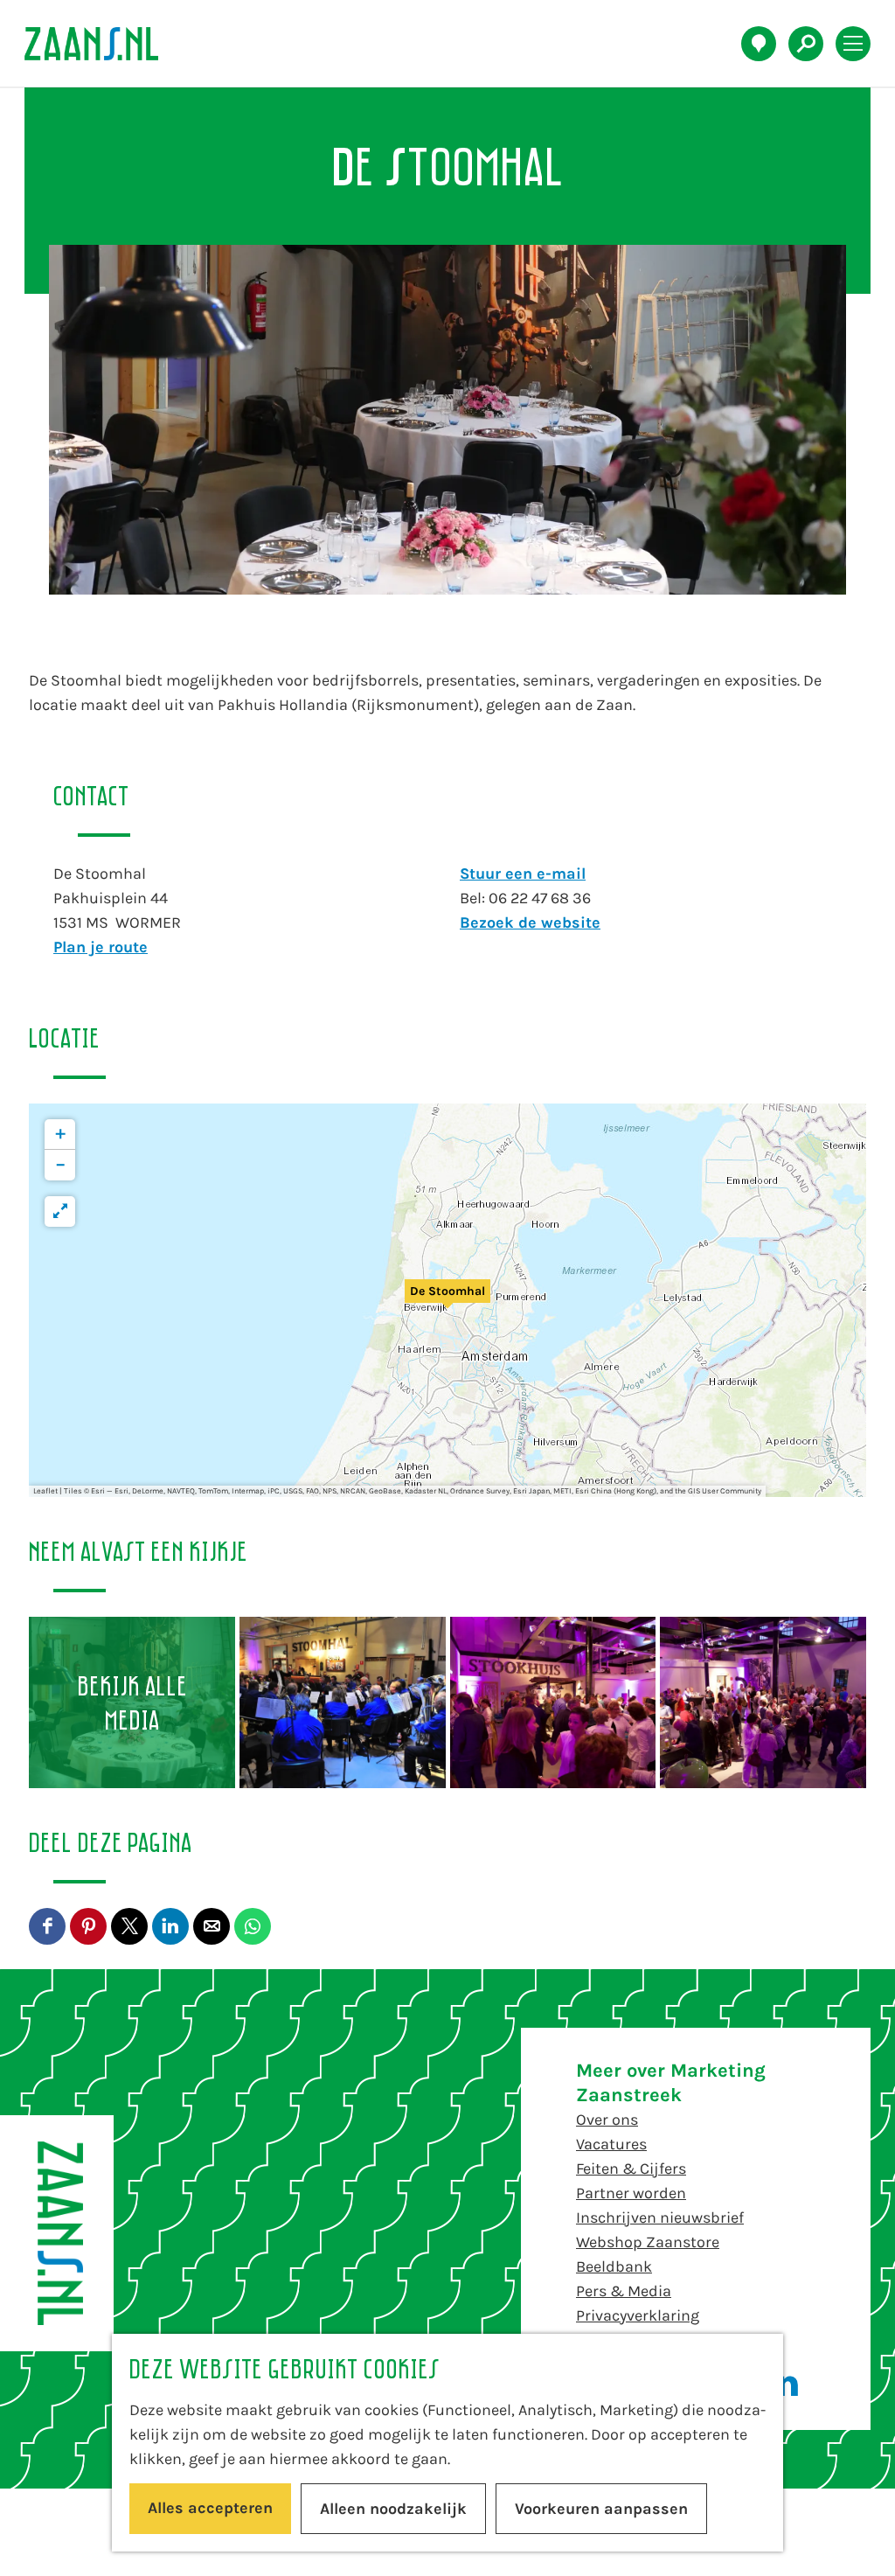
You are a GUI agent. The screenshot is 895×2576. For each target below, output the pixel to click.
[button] (447, 1300)
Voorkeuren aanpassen (601, 2509)
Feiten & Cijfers (631, 2169)
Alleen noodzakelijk (393, 2509)
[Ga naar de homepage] (101, 44)
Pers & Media (624, 2291)
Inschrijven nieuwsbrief (660, 2217)
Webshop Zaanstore (648, 2242)
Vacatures (611, 2144)
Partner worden (631, 2193)
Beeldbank (614, 2266)
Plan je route (101, 947)
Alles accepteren (210, 2508)
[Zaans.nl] (57, 2233)
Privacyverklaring (638, 2315)
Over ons (607, 2120)
